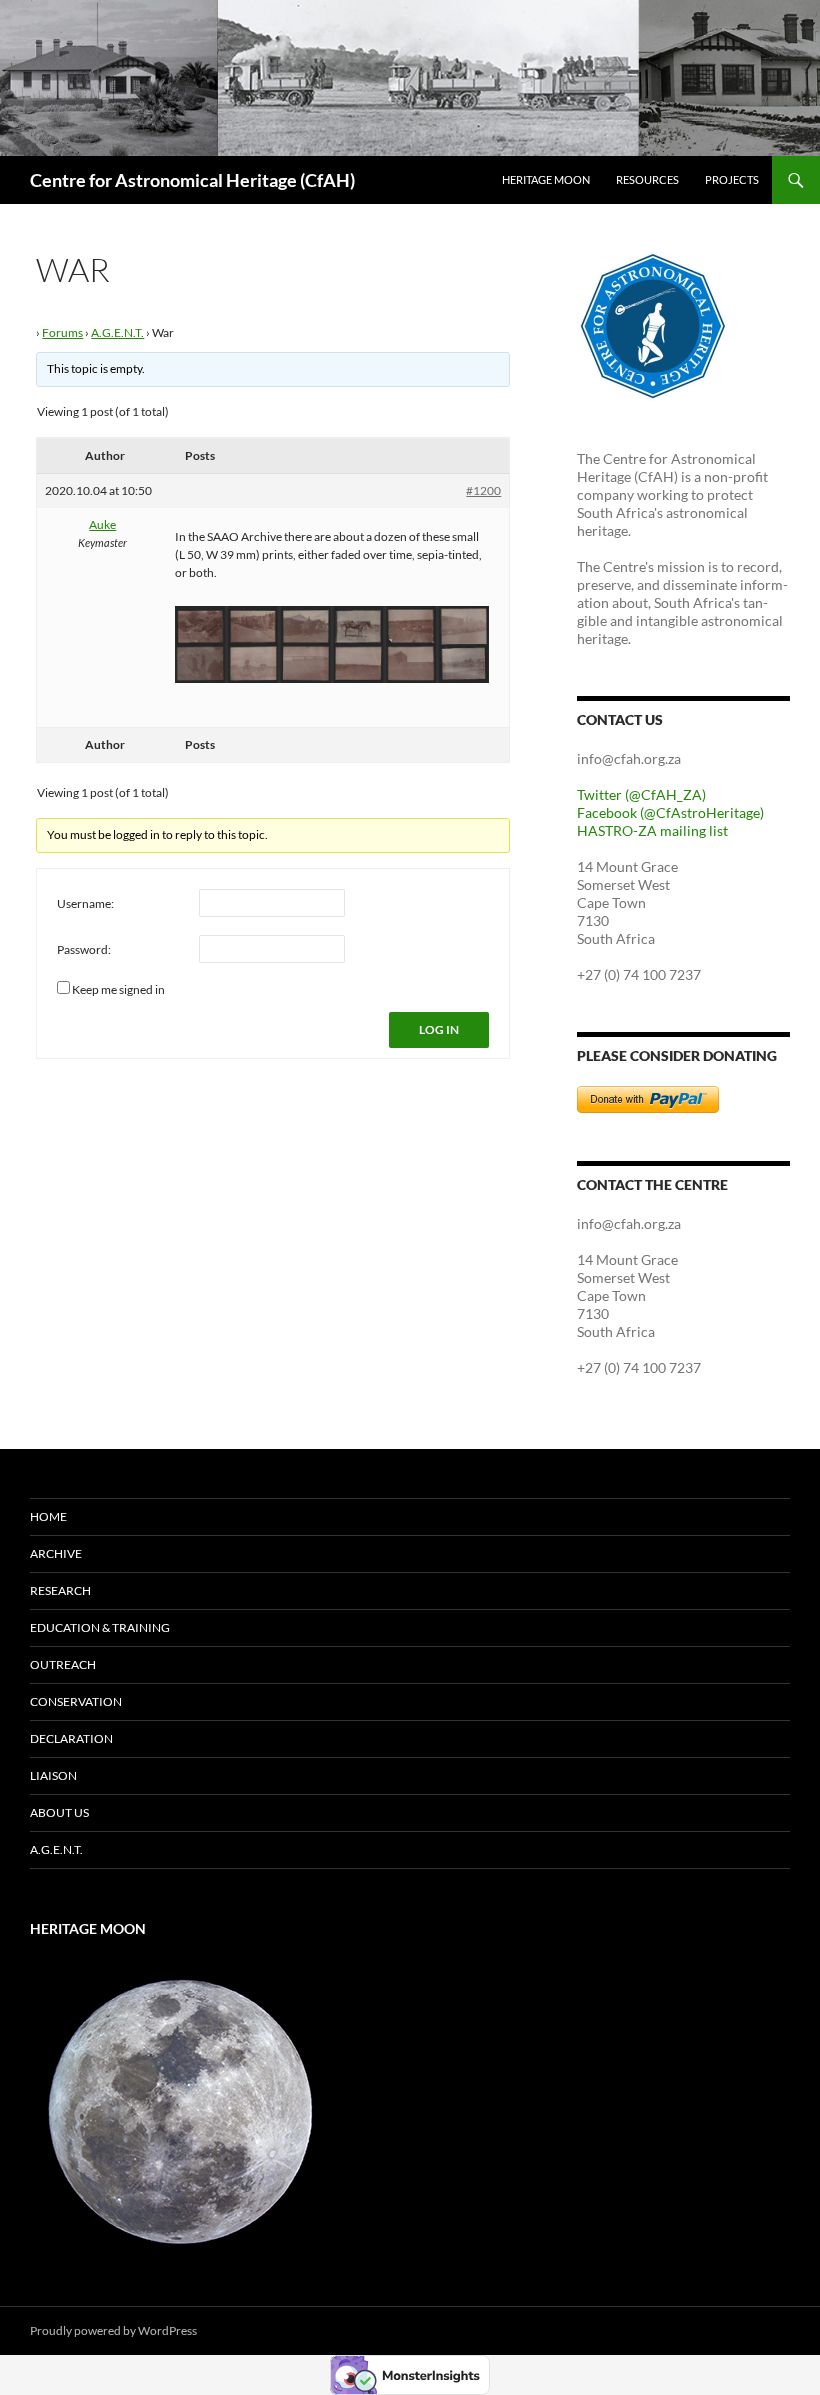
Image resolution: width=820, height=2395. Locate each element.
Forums (62, 332)
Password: (84, 949)
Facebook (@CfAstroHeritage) (670, 812)
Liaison (53, 1775)
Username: (85, 903)
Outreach (63, 1664)
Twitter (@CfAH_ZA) (641, 794)
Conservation (76, 1701)
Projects (732, 179)
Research (60, 1590)
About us (59, 1812)
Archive (56, 1553)
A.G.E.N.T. (117, 332)
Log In (439, 1029)
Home (48, 1516)
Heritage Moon (546, 179)
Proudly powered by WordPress (113, 2330)
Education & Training (100, 1627)
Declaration (71, 1738)
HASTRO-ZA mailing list (652, 830)
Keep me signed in (118, 989)
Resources (647, 179)
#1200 (483, 490)
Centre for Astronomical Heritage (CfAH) (192, 180)
